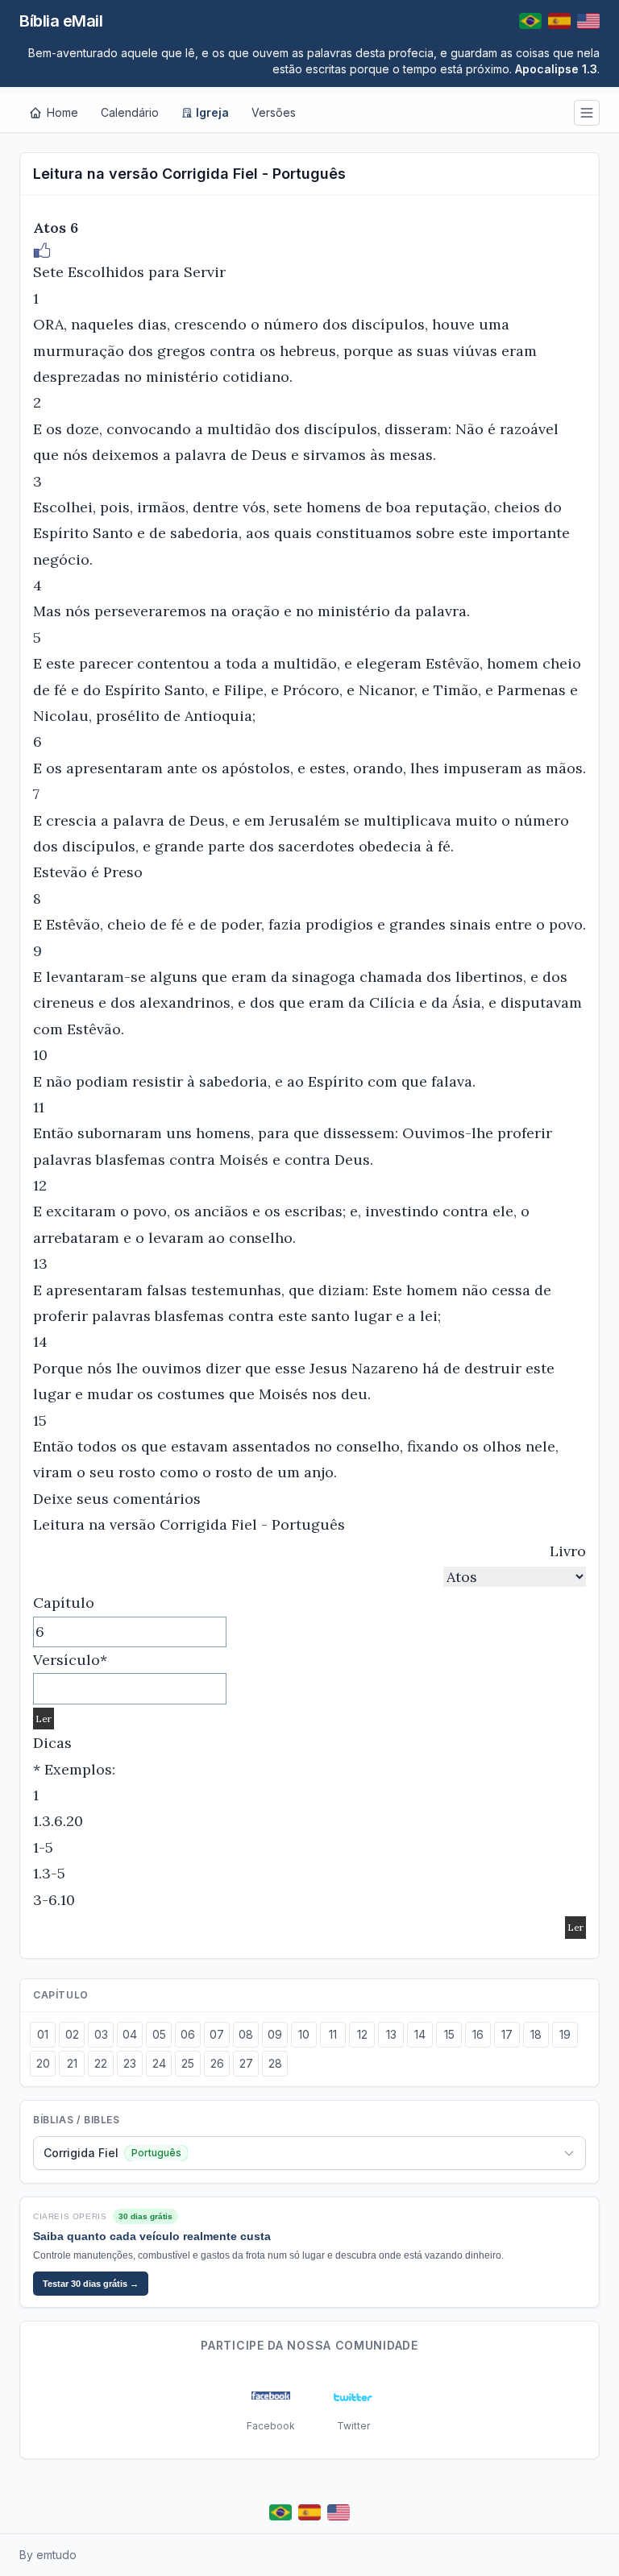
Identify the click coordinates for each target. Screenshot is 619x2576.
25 (188, 2063)
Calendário (130, 112)
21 (72, 2063)
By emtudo (48, 2555)
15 (449, 2034)
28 (275, 2063)
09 (275, 2034)
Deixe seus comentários (117, 1499)
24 (159, 2063)
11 (333, 2034)
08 (246, 2034)
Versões (274, 112)
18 (536, 2034)
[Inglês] (588, 21)
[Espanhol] (559, 21)
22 (101, 2063)
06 (188, 2034)
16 (478, 2034)
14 (420, 2034)
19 (565, 2034)
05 (159, 2034)
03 (101, 2034)
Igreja (212, 112)
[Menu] (587, 113)
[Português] (530, 21)
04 (130, 2034)
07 (217, 2034)
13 (391, 2034)
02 (72, 2034)
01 (43, 2034)
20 (43, 2063)
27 (246, 2063)
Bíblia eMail (61, 21)
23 (130, 2063)
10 (304, 2034)
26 (217, 2063)
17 (507, 2034)
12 (362, 2034)
